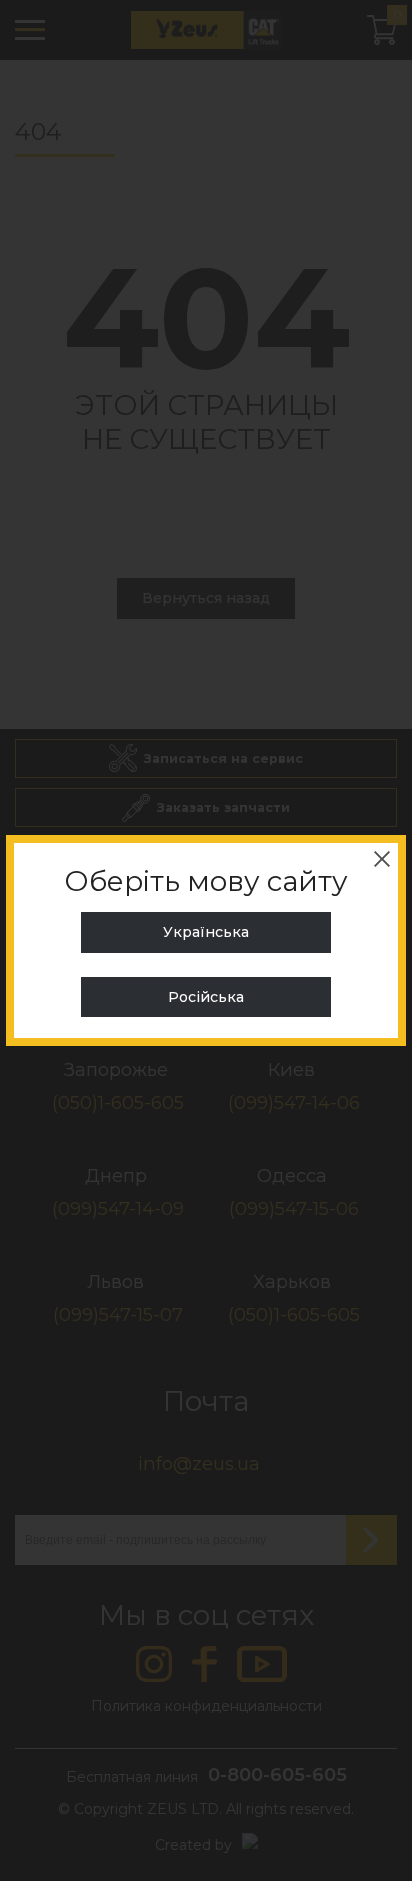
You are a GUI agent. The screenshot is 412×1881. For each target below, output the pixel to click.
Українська (206, 932)
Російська (206, 997)
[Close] (382, 859)
